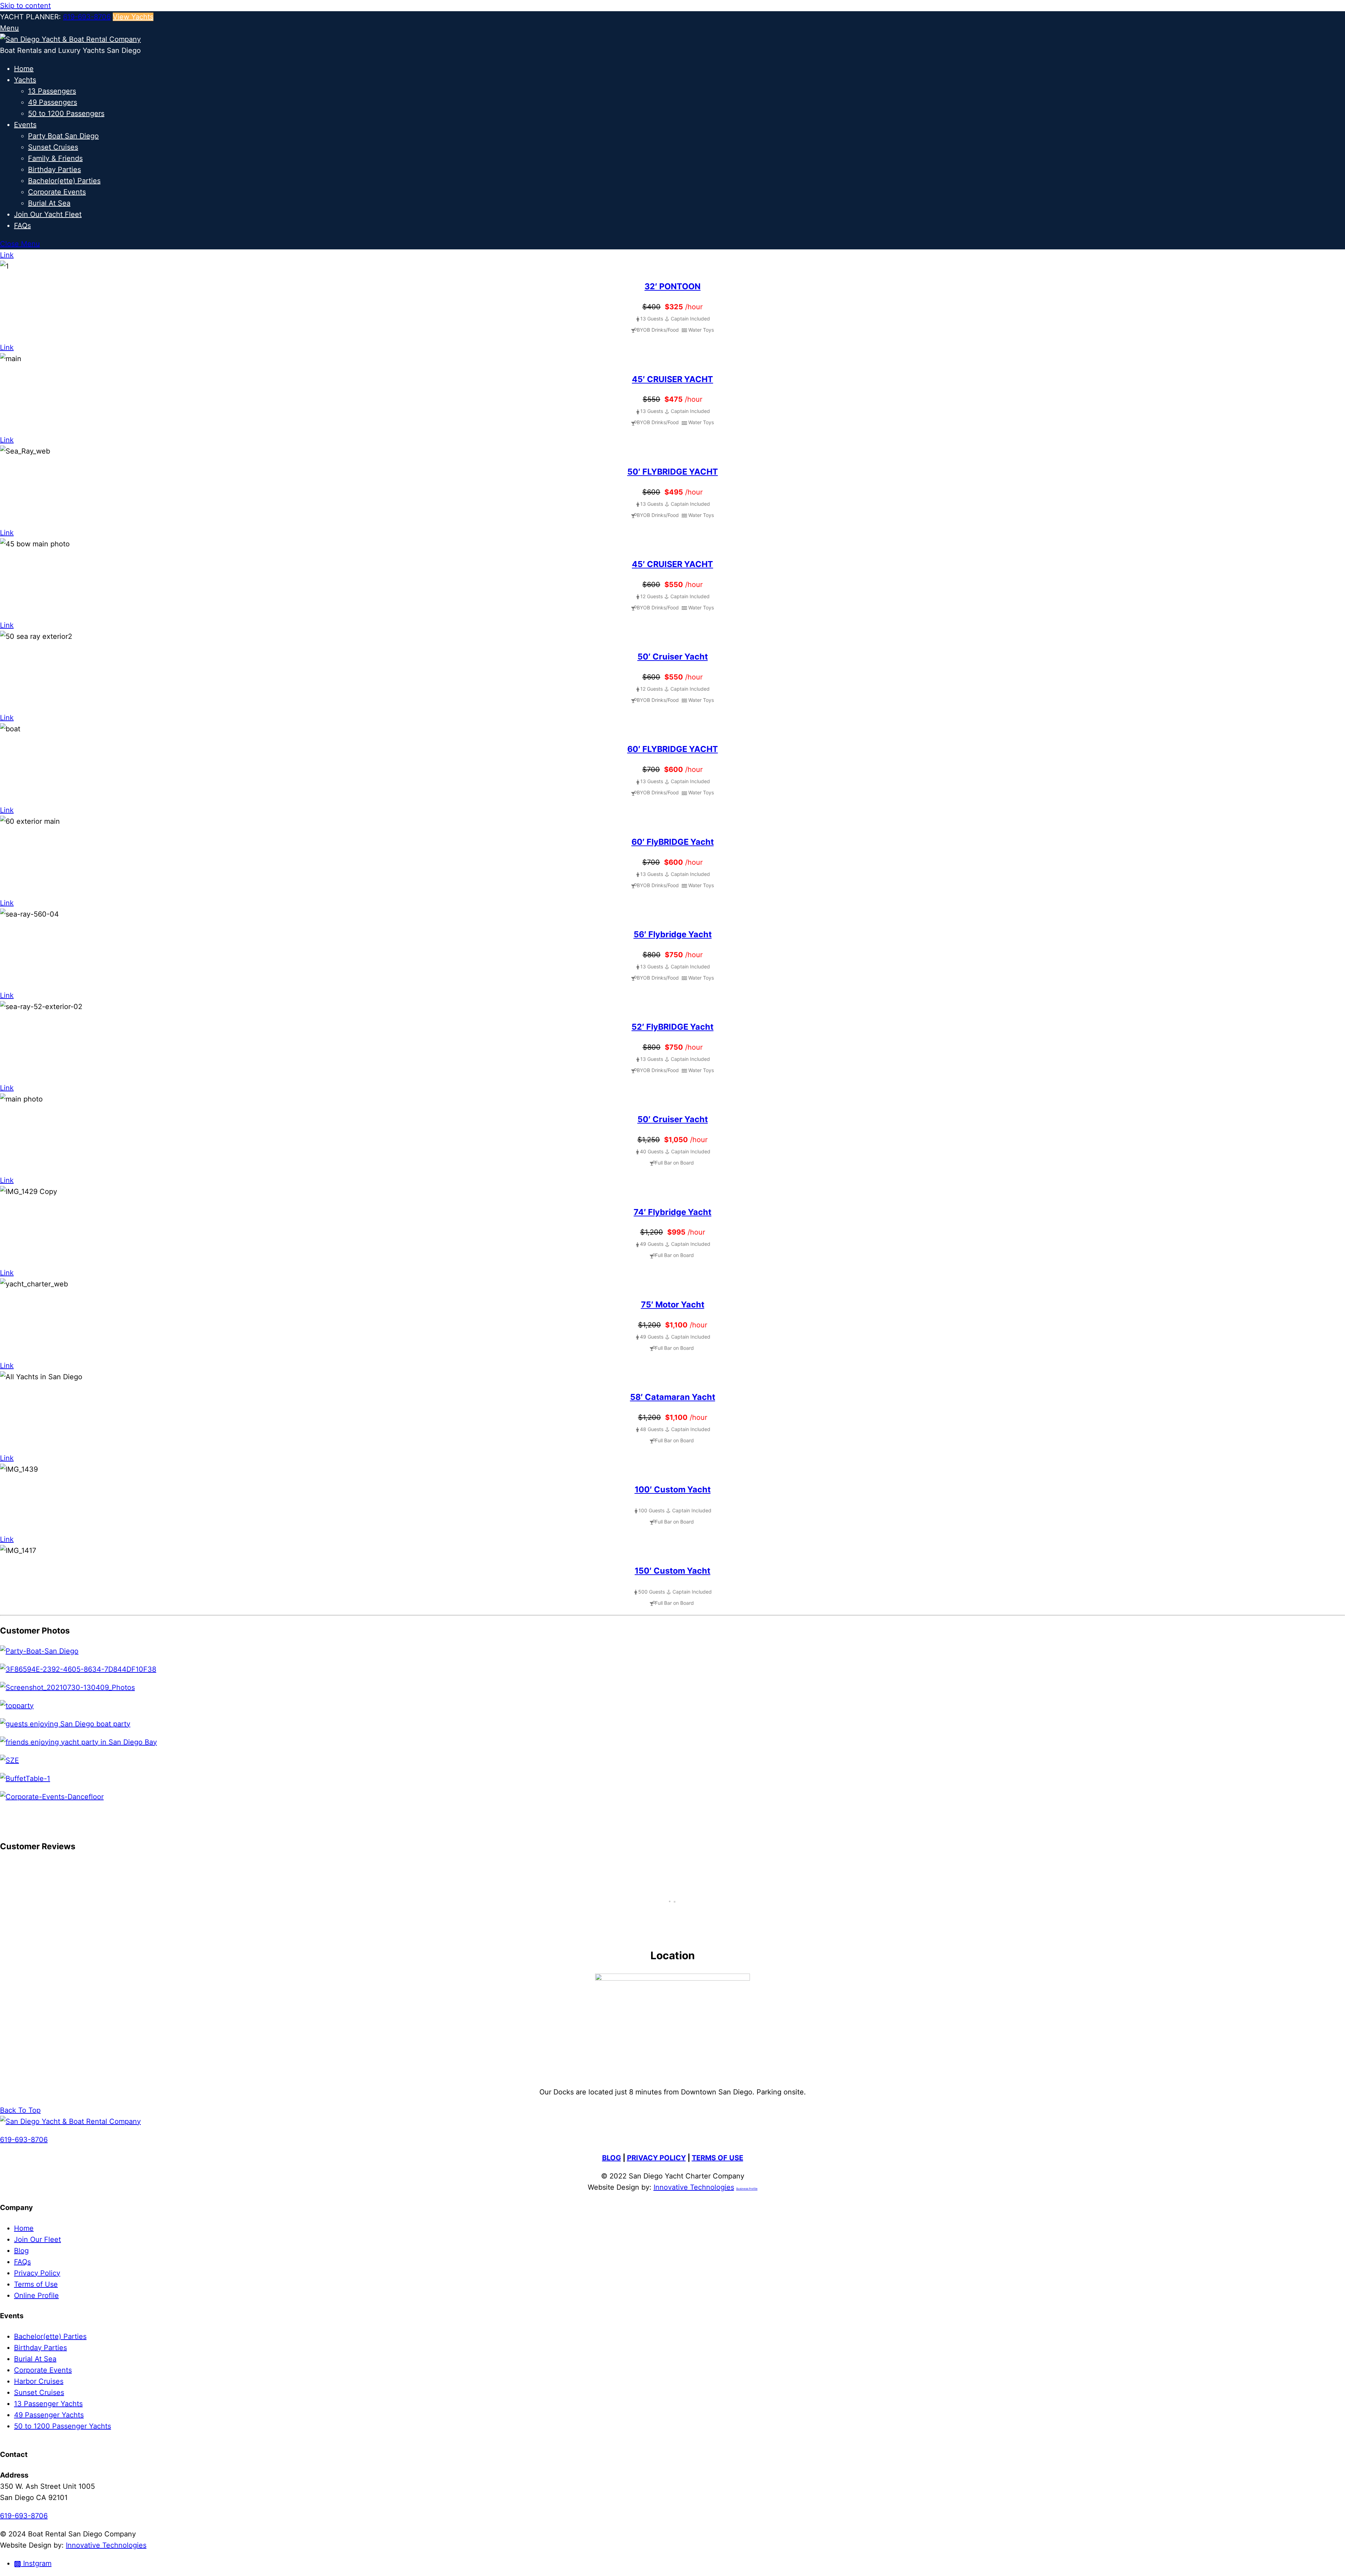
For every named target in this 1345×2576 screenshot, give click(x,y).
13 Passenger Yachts (48, 2404)
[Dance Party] (17, 1706)
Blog (21, 2251)
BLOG (612, 2158)
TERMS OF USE (718, 2158)
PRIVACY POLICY (656, 2158)
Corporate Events (57, 192)
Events (25, 125)
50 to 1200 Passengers (66, 113)
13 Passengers (52, 91)
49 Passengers (53, 102)
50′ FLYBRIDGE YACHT (673, 472)
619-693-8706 (87, 17)
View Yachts (133, 17)
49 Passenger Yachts (49, 2415)
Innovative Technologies (694, 2187)
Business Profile (747, 2189)
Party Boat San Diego (63, 136)
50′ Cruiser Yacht (673, 657)
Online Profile (36, 2295)
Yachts (25, 80)
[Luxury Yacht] (39, 1651)
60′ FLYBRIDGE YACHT (673, 749)
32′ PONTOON (672, 286)
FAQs (22, 226)
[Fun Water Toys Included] (78, 1669)
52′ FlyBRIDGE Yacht (672, 1027)
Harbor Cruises (39, 2381)
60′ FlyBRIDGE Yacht (673, 842)
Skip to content (25, 6)
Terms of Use (36, 2284)
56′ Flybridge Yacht (673, 934)
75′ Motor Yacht (673, 1304)
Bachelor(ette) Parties (64, 181)
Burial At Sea (49, 203)
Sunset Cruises (53, 147)
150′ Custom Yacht (672, 1571)
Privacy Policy (37, 2273)
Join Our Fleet (37, 2239)
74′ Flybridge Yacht (672, 1212)
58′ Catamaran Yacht (673, 1397)
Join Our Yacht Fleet (48, 214)
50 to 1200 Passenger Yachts (63, 2426)
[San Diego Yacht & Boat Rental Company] (70, 39)
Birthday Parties (54, 170)
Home (24, 69)
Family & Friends (55, 158)
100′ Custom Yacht (673, 1489)
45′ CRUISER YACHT (672, 379)
